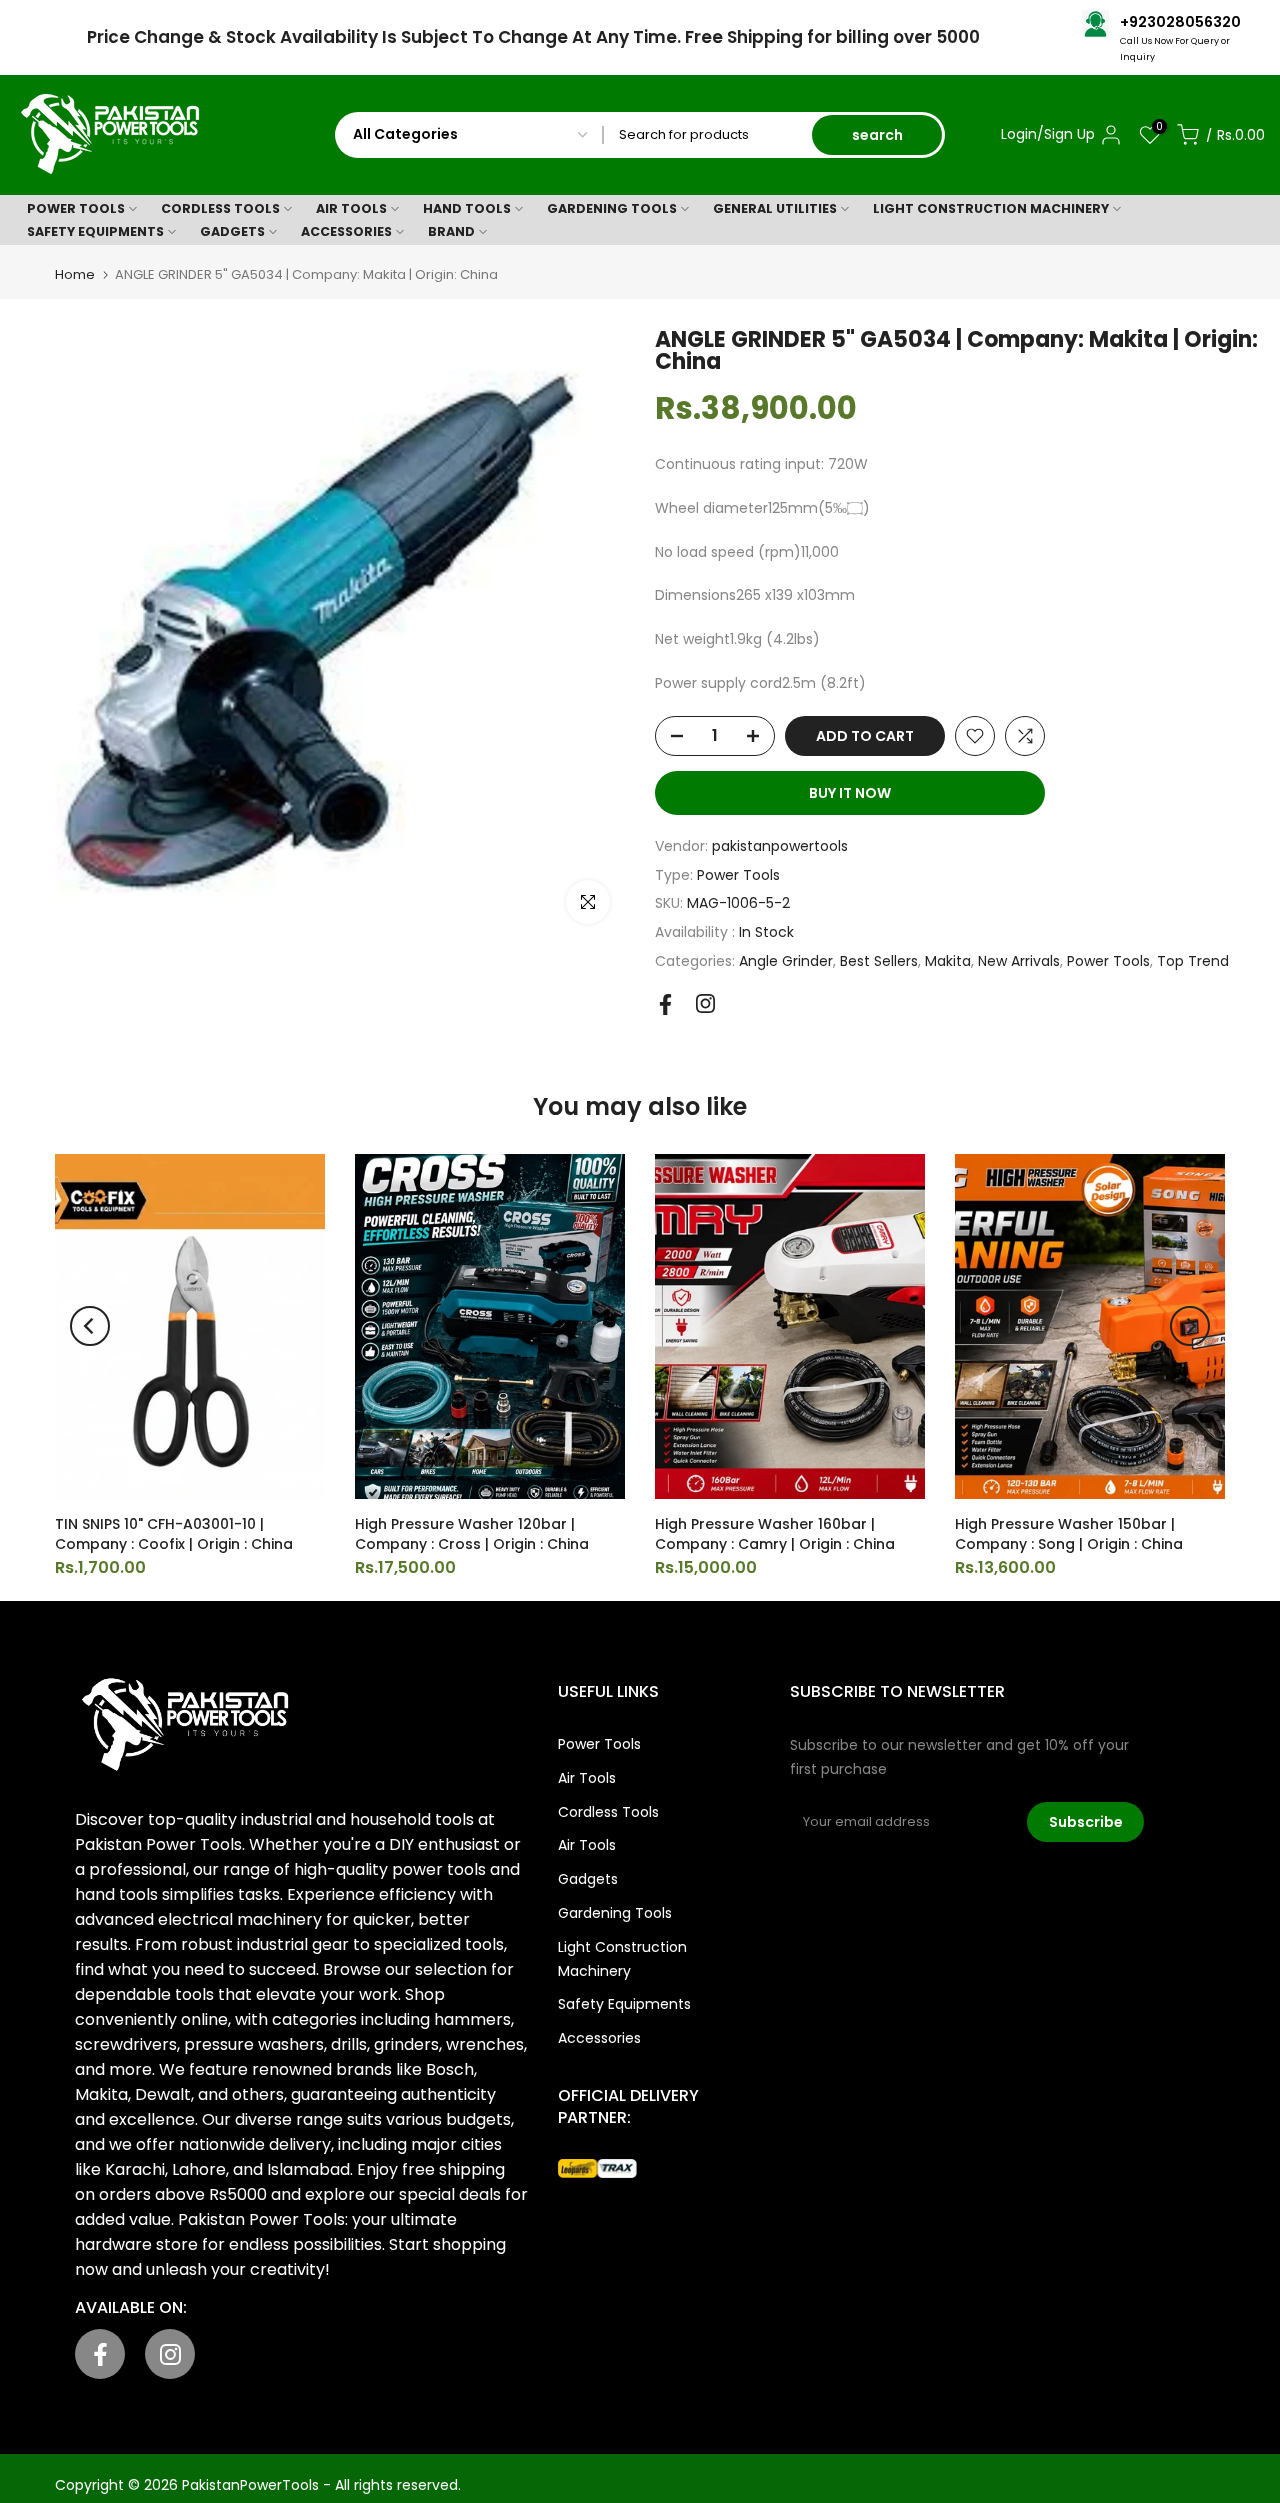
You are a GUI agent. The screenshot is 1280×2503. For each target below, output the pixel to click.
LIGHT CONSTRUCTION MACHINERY (991, 208)
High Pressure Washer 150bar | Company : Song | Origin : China (1069, 1534)
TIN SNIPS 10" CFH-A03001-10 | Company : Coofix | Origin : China (174, 1534)
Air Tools (587, 1778)
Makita (948, 961)
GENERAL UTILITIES (775, 208)
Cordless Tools (608, 1812)
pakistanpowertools (780, 846)
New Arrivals (1019, 961)
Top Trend (1193, 961)
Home (75, 274)
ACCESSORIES (346, 231)
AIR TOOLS (351, 208)
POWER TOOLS (76, 208)
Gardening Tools (615, 1913)
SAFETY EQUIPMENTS (95, 231)
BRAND (451, 231)
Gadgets (588, 1879)
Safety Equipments (624, 2004)
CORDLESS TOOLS (220, 208)
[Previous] (90, 1326)
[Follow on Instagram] (705, 1003)
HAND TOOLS (467, 208)
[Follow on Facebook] (665, 1004)
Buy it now (850, 793)
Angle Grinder (786, 961)
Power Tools (738, 875)
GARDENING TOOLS (612, 208)
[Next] (1190, 1326)
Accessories (599, 2038)
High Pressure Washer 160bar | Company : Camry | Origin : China (775, 1534)
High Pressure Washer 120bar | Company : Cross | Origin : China (472, 1534)
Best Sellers (879, 961)
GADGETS (232, 231)
